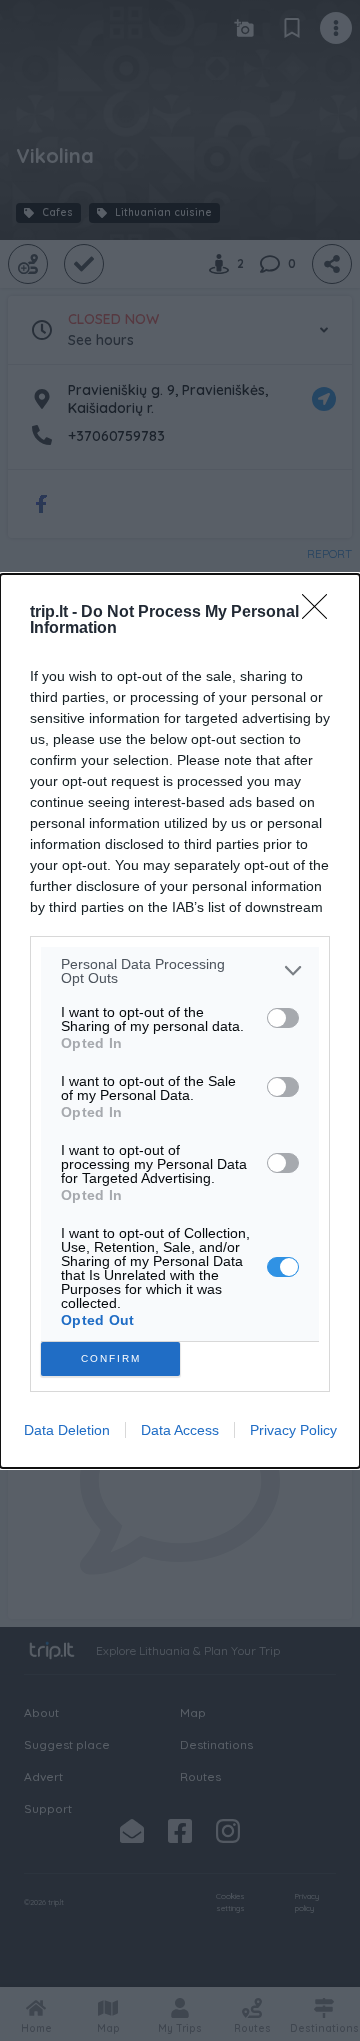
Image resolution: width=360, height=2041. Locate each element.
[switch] (283, 1018)
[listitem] (180, 971)
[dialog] (180, 1021)
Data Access (180, 1430)
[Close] (321, 613)
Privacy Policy (293, 1430)
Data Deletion (67, 1430)
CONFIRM (111, 1358)
